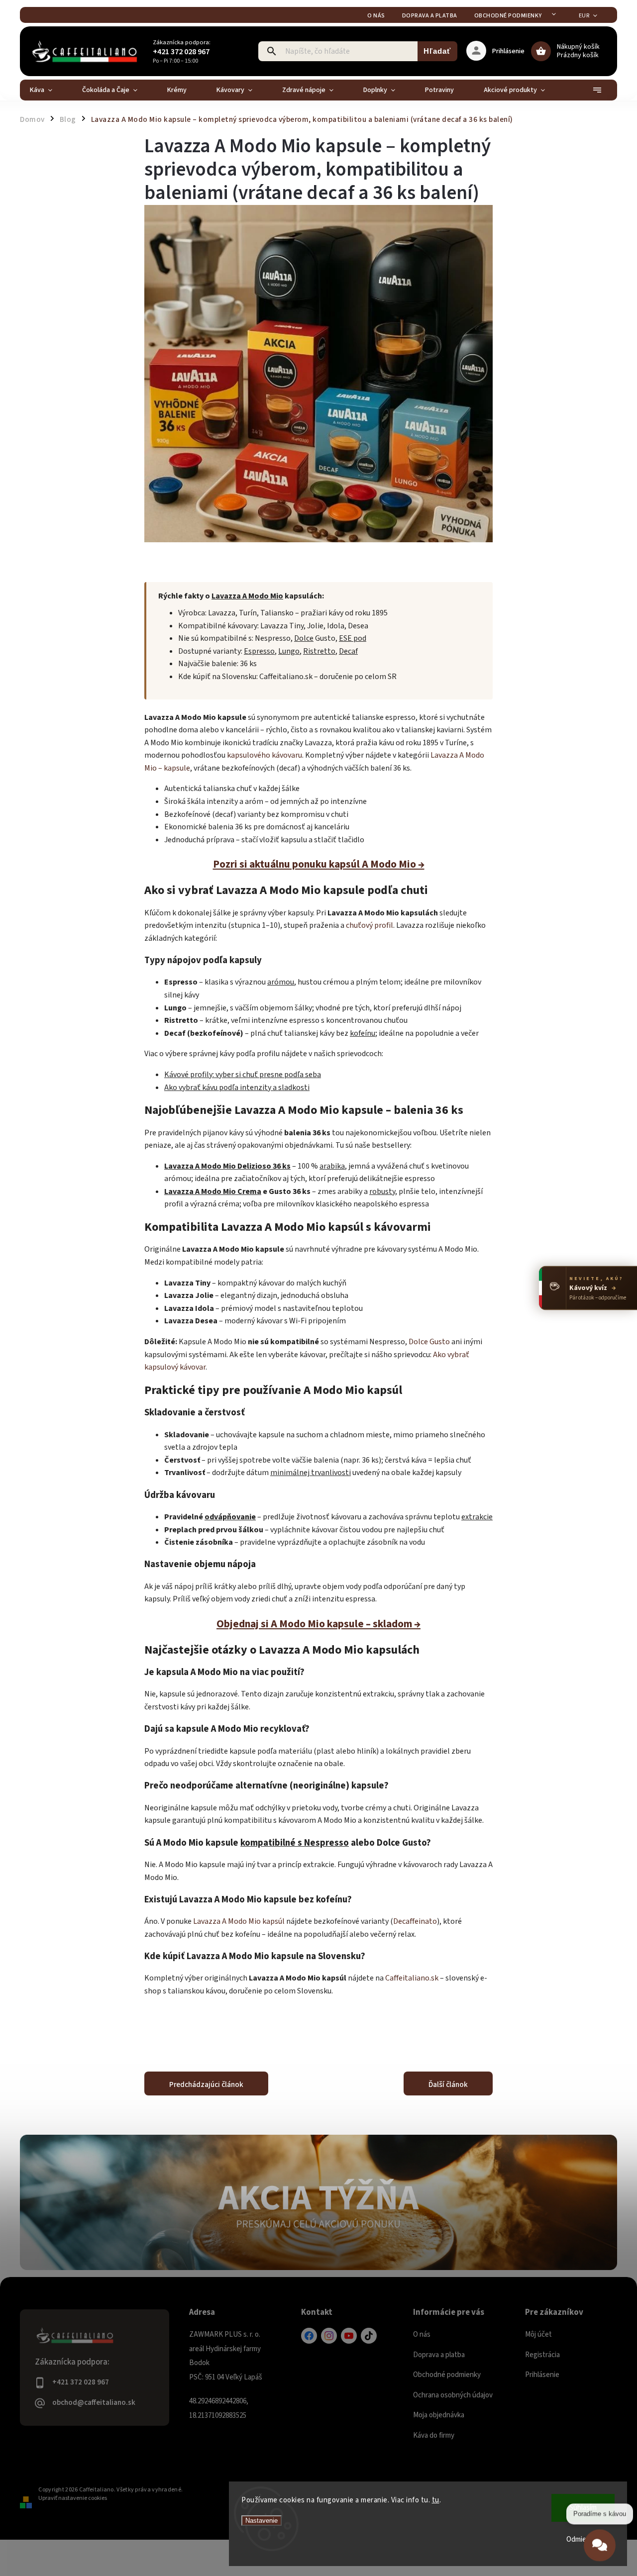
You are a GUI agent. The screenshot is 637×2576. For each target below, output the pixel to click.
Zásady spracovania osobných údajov (319, 1394)
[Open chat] (600, 2547)
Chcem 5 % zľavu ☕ (319, 1373)
